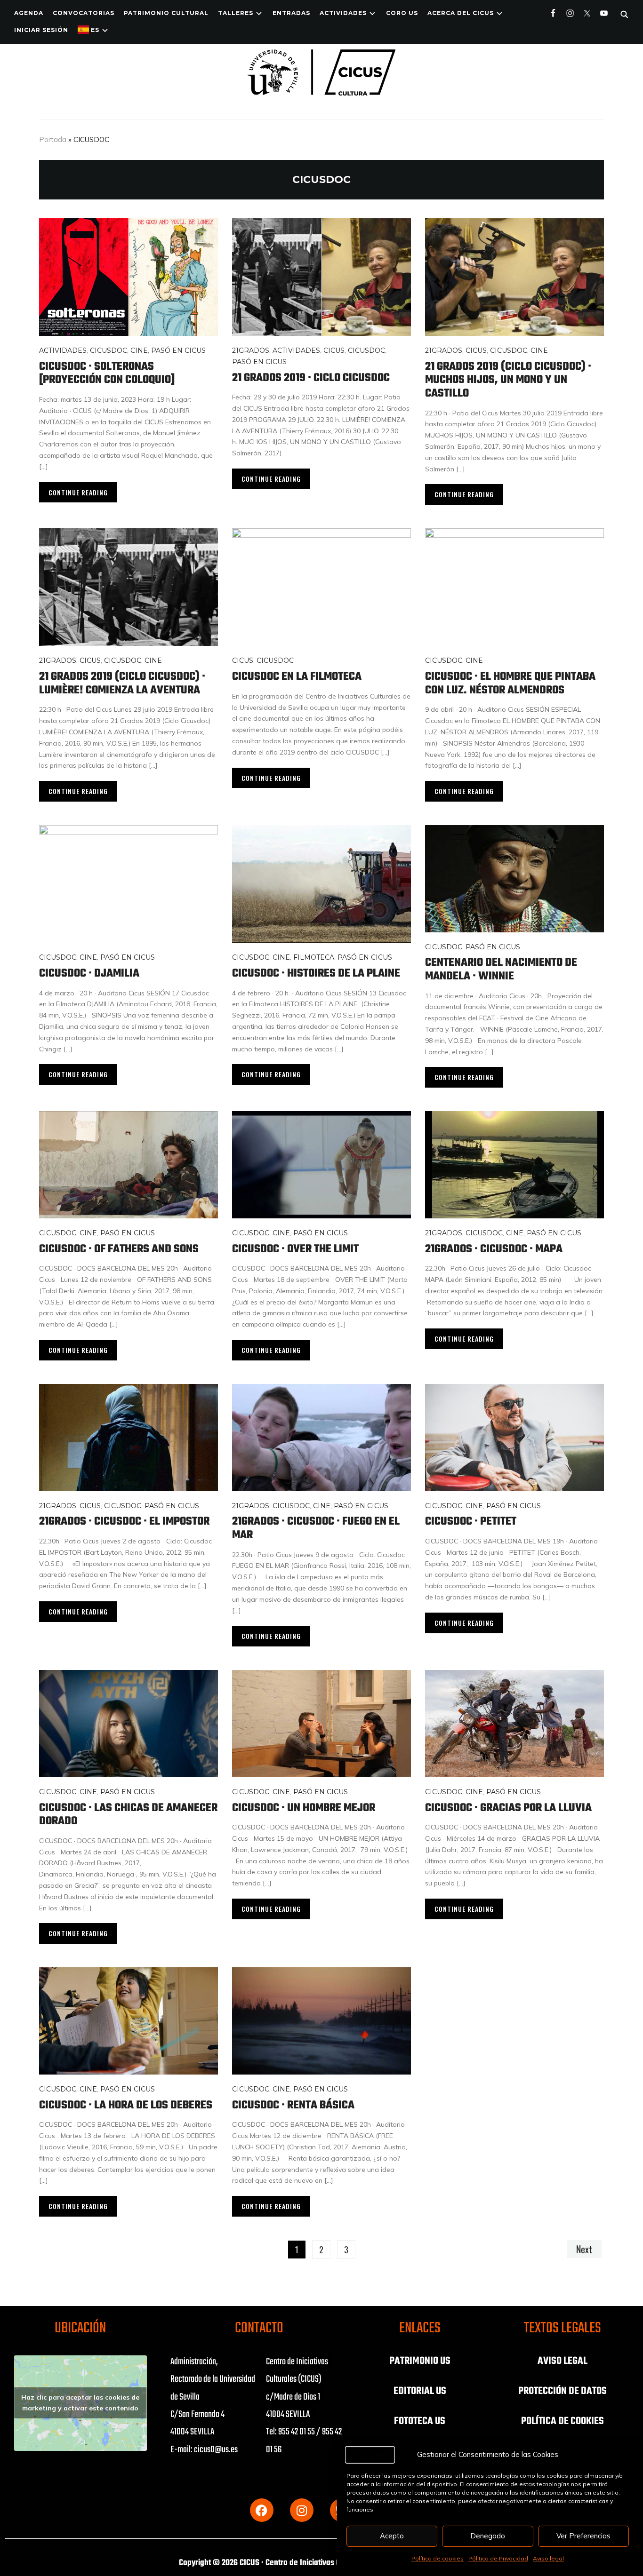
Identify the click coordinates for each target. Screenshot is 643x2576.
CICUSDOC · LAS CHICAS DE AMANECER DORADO (128, 1815)
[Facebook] (262, 2510)
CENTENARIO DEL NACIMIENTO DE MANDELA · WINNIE (501, 970)
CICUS (334, 350)
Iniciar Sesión (41, 30)
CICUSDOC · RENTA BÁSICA (293, 2105)
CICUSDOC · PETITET (471, 1522)
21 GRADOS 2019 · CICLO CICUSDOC (311, 378)
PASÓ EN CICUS (178, 350)
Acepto (392, 2536)
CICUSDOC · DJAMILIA (90, 974)
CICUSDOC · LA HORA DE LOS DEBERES (126, 2105)
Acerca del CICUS (461, 13)
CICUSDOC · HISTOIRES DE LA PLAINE (317, 974)
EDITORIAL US (420, 2391)
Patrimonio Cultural (166, 13)
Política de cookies (438, 2558)
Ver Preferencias (583, 2536)
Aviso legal (548, 2558)
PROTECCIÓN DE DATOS (563, 2391)
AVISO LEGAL (563, 2361)
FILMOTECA (314, 957)
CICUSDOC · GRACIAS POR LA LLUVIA (508, 1808)
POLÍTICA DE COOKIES (563, 2421)
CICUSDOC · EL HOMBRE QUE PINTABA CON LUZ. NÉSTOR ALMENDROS (510, 684)
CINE (139, 350)
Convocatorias (84, 13)
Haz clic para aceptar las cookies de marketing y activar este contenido (80, 2403)
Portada (53, 139)
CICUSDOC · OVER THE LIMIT (295, 1249)
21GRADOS (251, 350)
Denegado (488, 2536)
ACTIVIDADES (343, 13)
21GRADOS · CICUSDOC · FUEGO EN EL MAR (316, 1528)
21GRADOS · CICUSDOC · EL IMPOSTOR (124, 1522)
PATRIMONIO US (420, 2361)
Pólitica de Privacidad (498, 2558)
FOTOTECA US (420, 2421)
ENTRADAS (291, 13)
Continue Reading (78, 492)
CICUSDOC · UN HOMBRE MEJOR (304, 1808)
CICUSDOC (109, 350)
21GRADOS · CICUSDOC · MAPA (494, 1249)
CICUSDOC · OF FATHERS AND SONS (119, 1249)
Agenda (29, 13)
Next (584, 2249)
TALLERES (236, 13)
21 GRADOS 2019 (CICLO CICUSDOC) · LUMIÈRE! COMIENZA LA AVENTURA (122, 684)
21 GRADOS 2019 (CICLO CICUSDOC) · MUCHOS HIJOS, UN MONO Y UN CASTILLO (508, 380)
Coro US (402, 13)
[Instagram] (302, 2510)
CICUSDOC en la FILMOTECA (297, 677)
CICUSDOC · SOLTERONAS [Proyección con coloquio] (107, 374)
